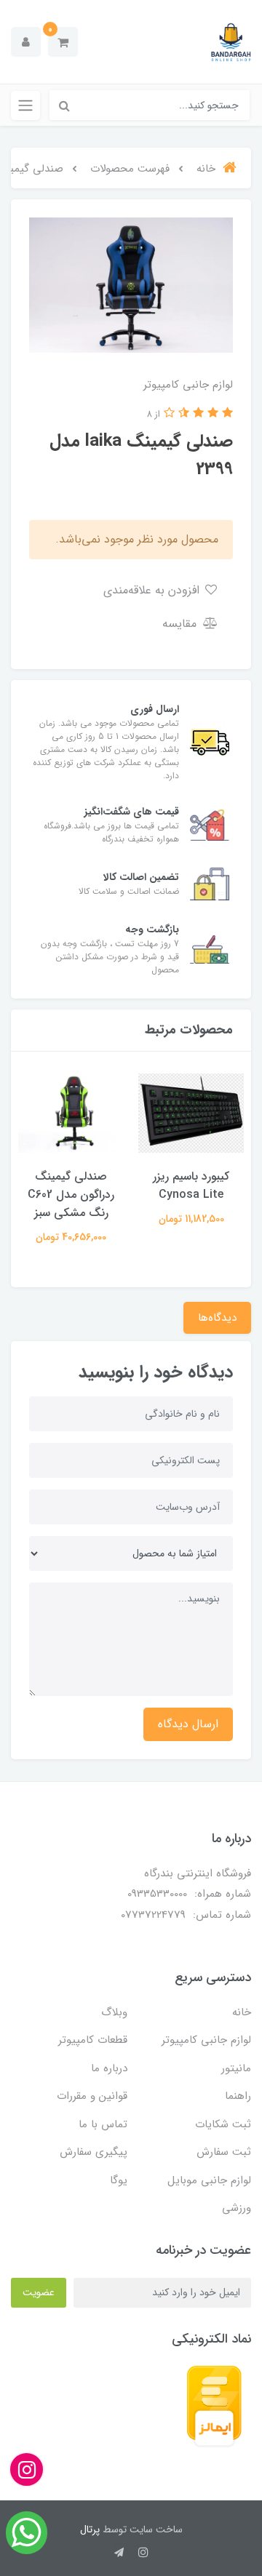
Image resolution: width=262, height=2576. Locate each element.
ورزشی (237, 2208)
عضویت (39, 2292)
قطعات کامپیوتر (93, 2040)
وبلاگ (114, 2012)
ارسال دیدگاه (188, 1724)
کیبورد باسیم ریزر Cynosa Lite (191, 1185)
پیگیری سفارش (94, 2152)
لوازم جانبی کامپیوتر (206, 2040)
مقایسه (181, 624)
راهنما (238, 2096)
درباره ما (109, 2068)
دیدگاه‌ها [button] (217, 1318)
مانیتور (236, 2068)
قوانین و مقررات (92, 2096)
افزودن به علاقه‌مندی (153, 590)
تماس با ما (103, 2124)
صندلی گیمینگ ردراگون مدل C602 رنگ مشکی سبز (71, 1195)
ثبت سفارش (224, 2152)
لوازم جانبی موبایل (209, 2180)
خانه (242, 2012)
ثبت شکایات (223, 2124)
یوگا (119, 2180)
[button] (63, 42)
